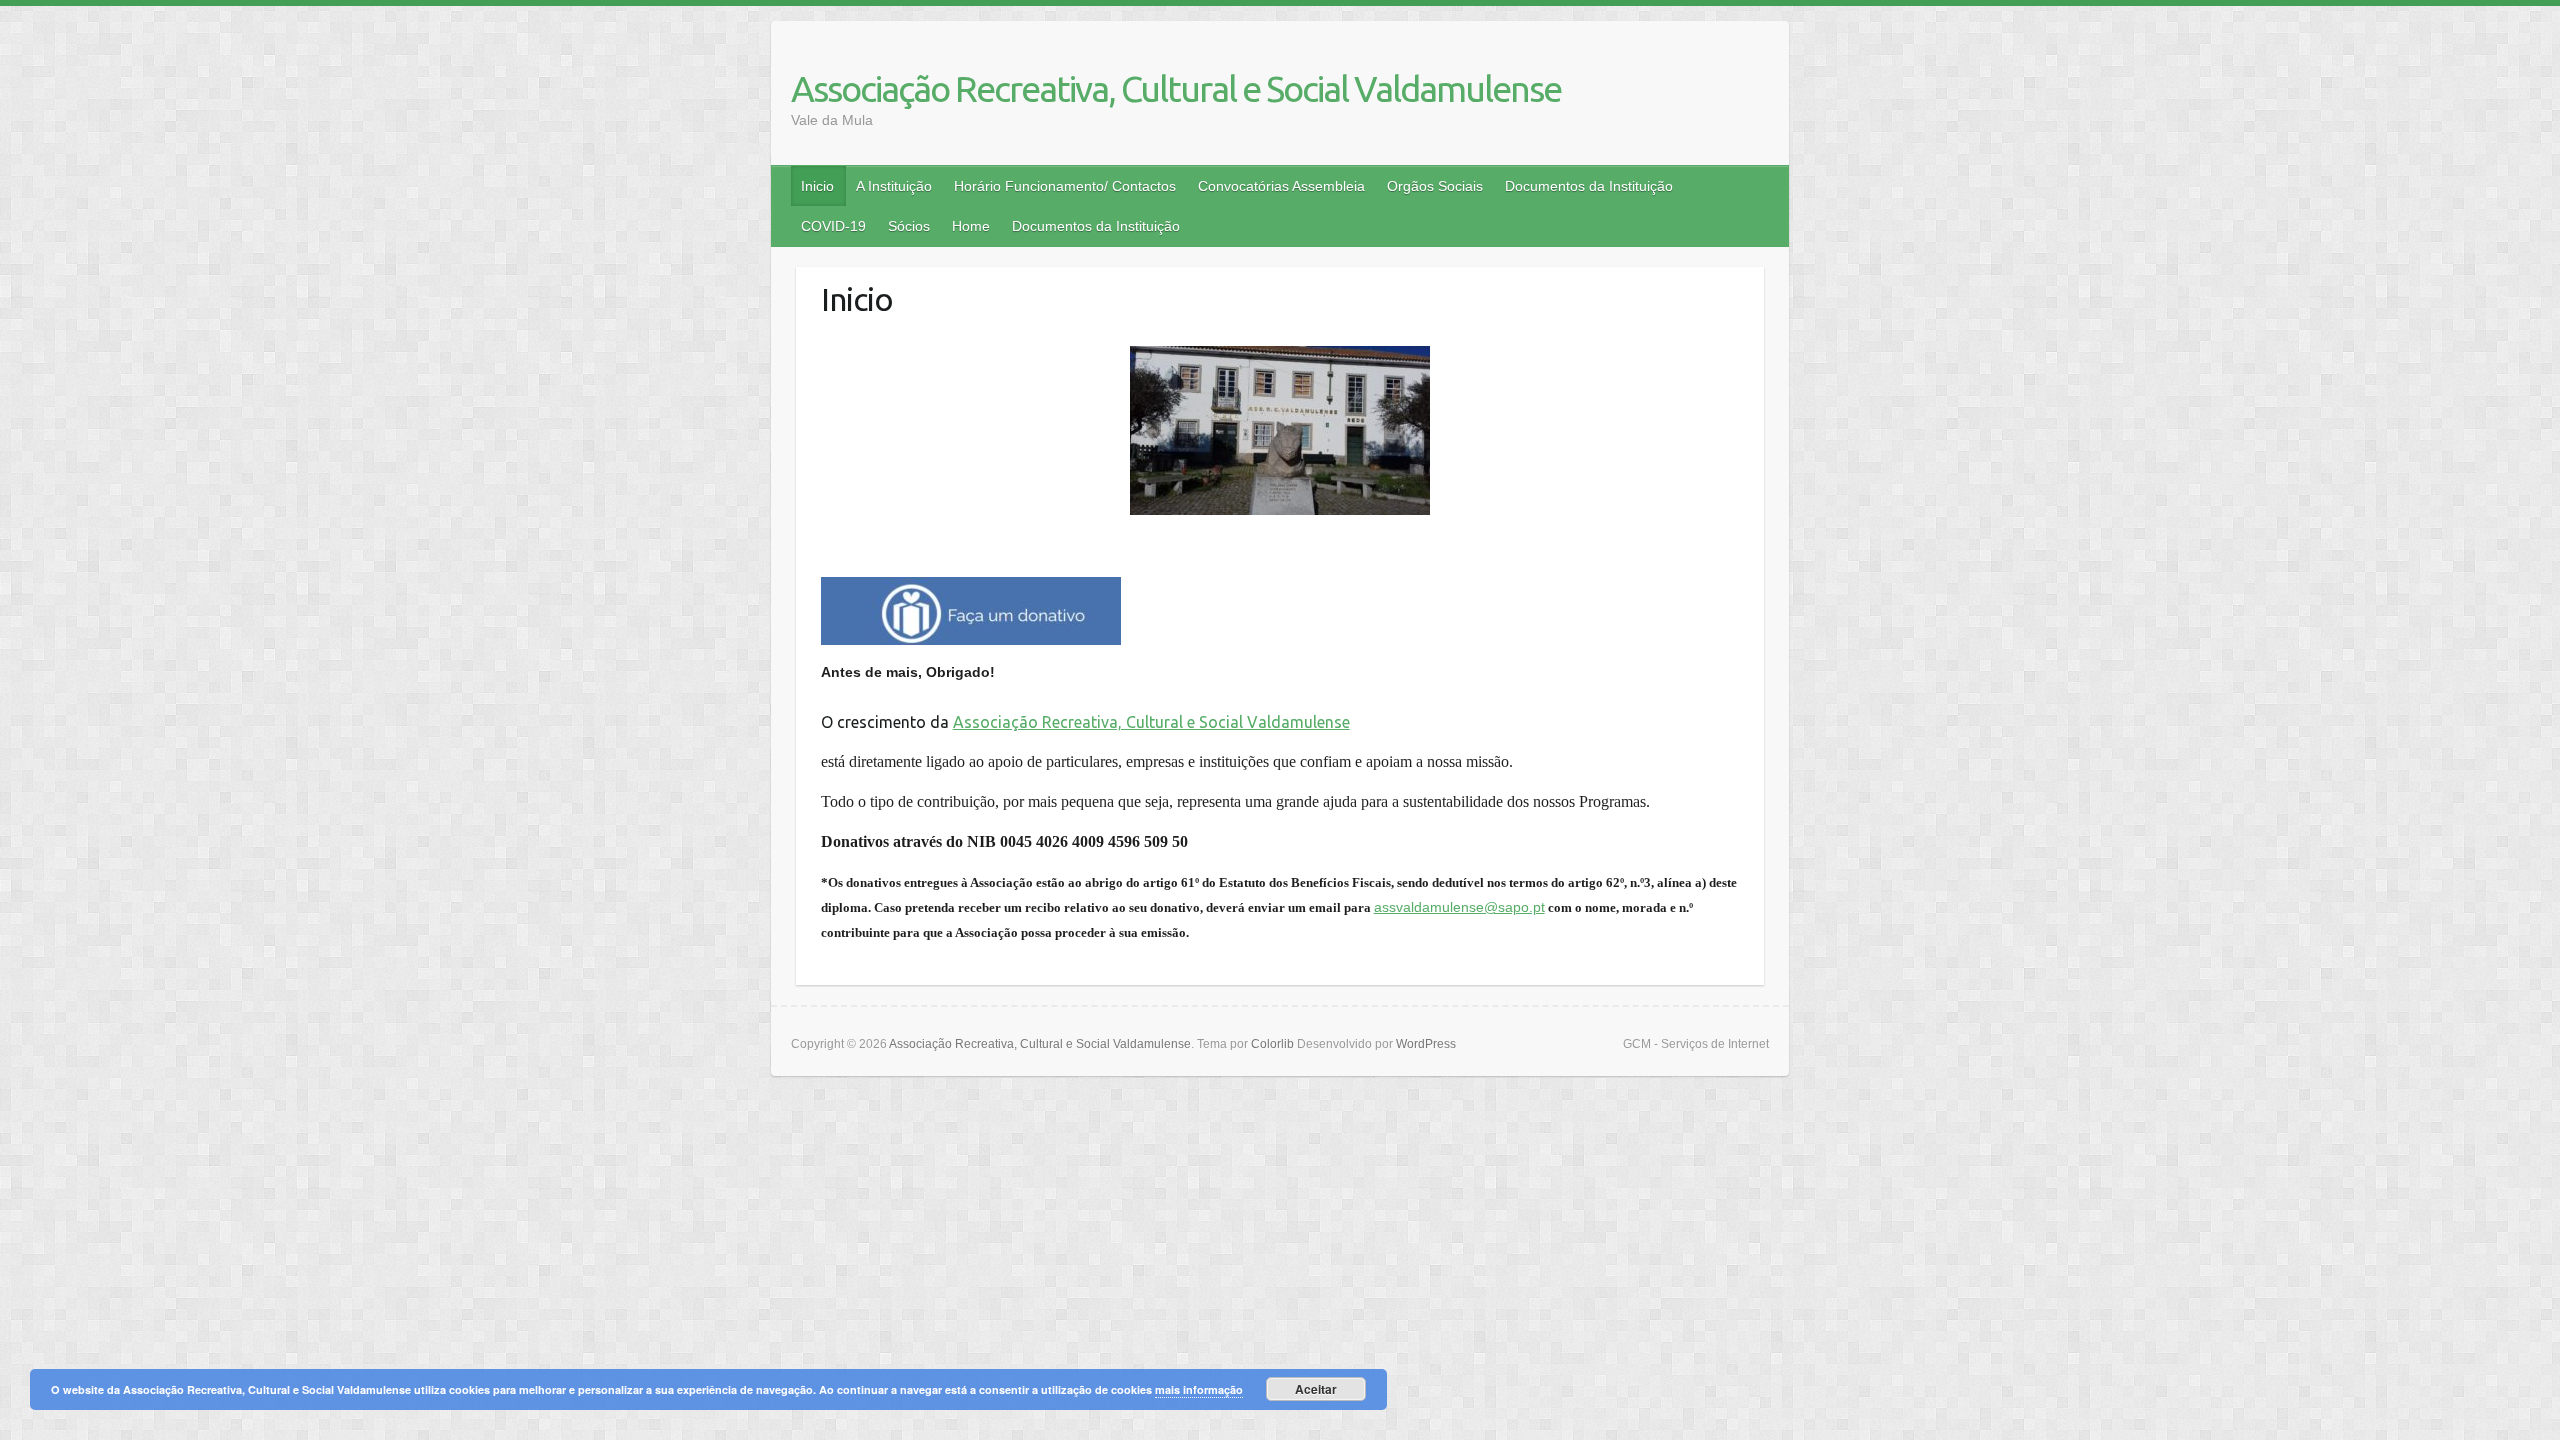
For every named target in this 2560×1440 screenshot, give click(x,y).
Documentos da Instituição (1589, 186)
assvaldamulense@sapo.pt (1459, 907)
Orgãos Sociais (1435, 186)
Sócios (909, 226)
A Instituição (894, 186)
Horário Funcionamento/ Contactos (1065, 186)
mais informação (1199, 1389)
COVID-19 (833, 226)
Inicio (817, 186)
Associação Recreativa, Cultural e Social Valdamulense (1176, 88)
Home (971, 226)
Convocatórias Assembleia (1281, 186)
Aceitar (1316, 1389)
